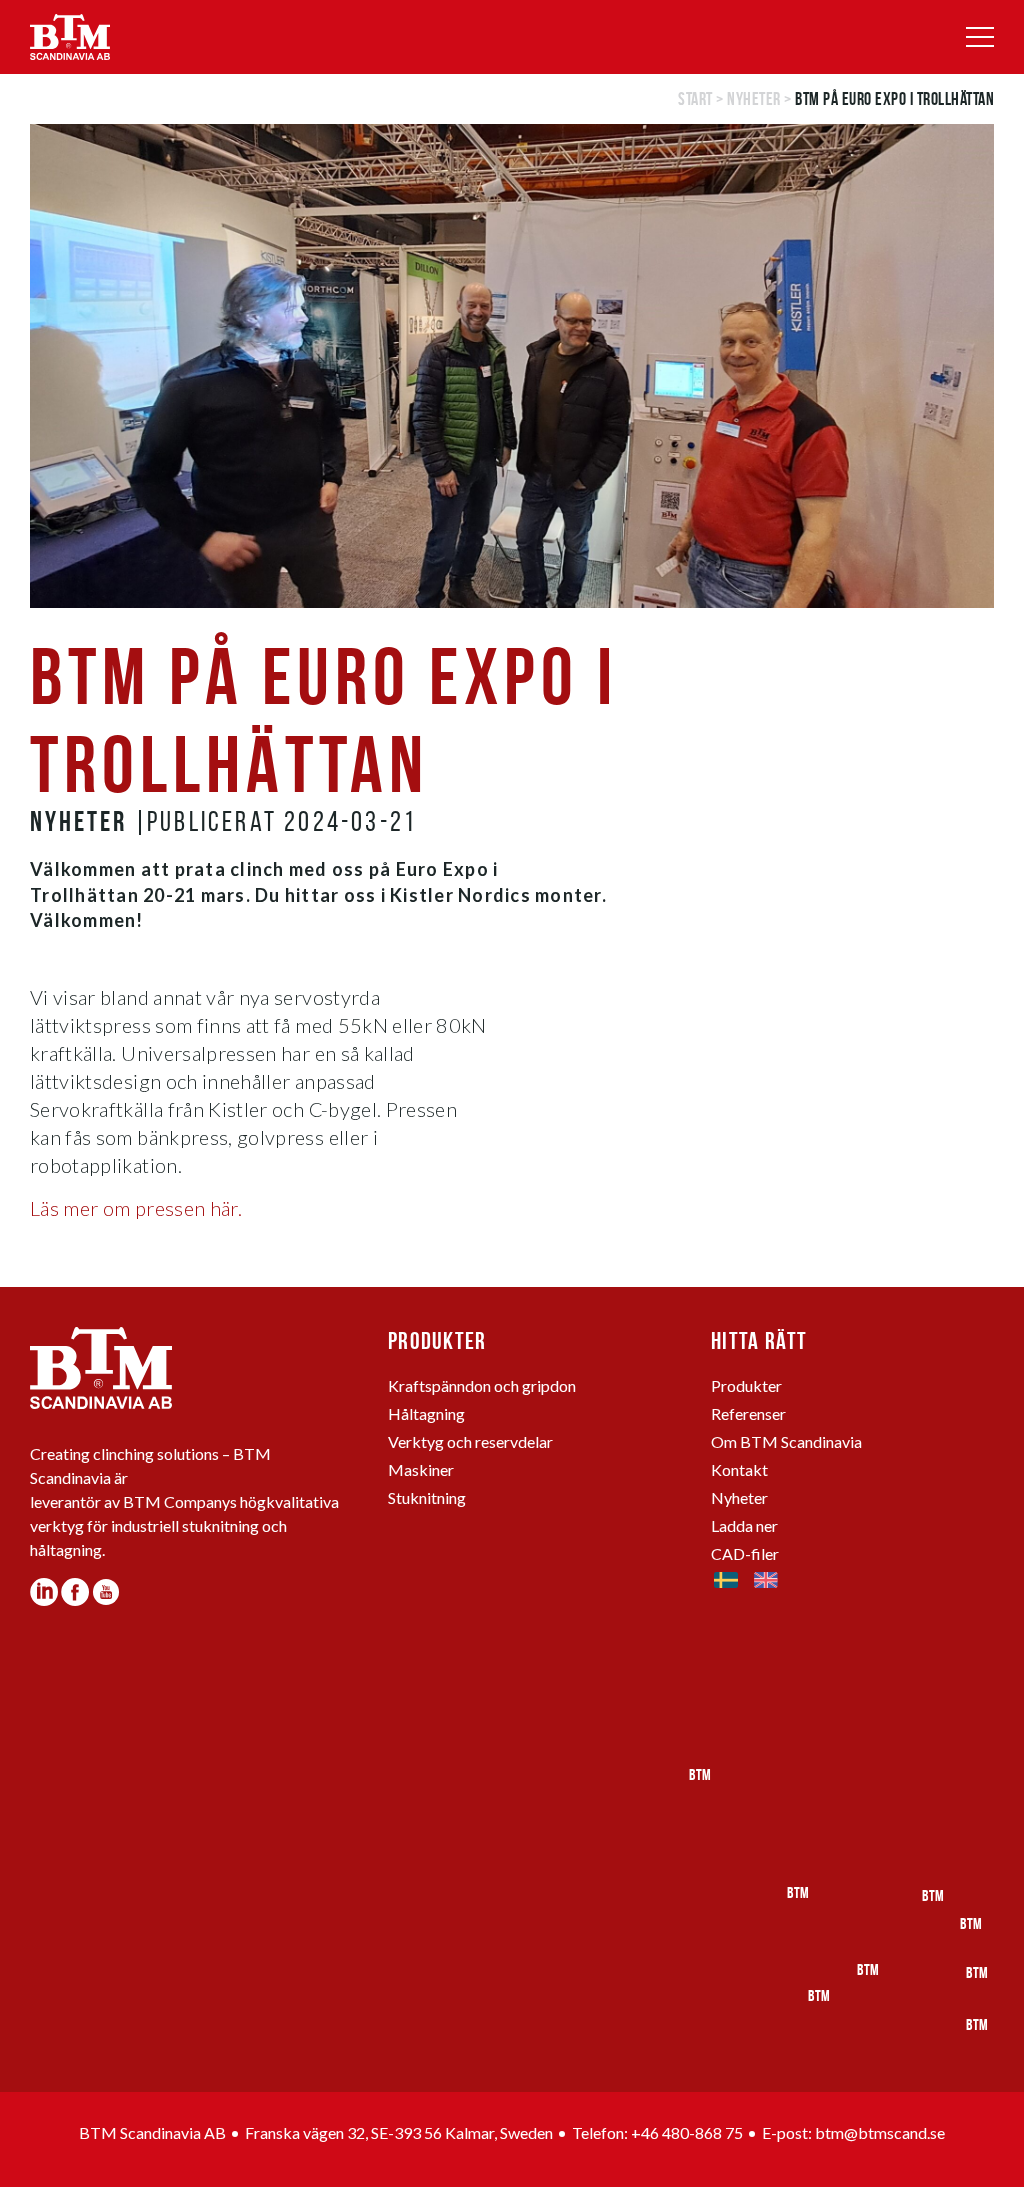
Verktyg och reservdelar (470, 1441)
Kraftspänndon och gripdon (482, 1385)
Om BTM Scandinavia (786, 1441)
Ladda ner (744, 1525)
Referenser (748, 1413)
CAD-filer (745, 1553)
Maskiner (421, 1469)
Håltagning (426, 1413)
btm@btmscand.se (880, 2132)
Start (695, 99)
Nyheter (754, 99)
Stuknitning (427, 1497)
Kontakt (739, 1469)
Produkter (746, 1385)
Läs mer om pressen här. (136, 1208)
